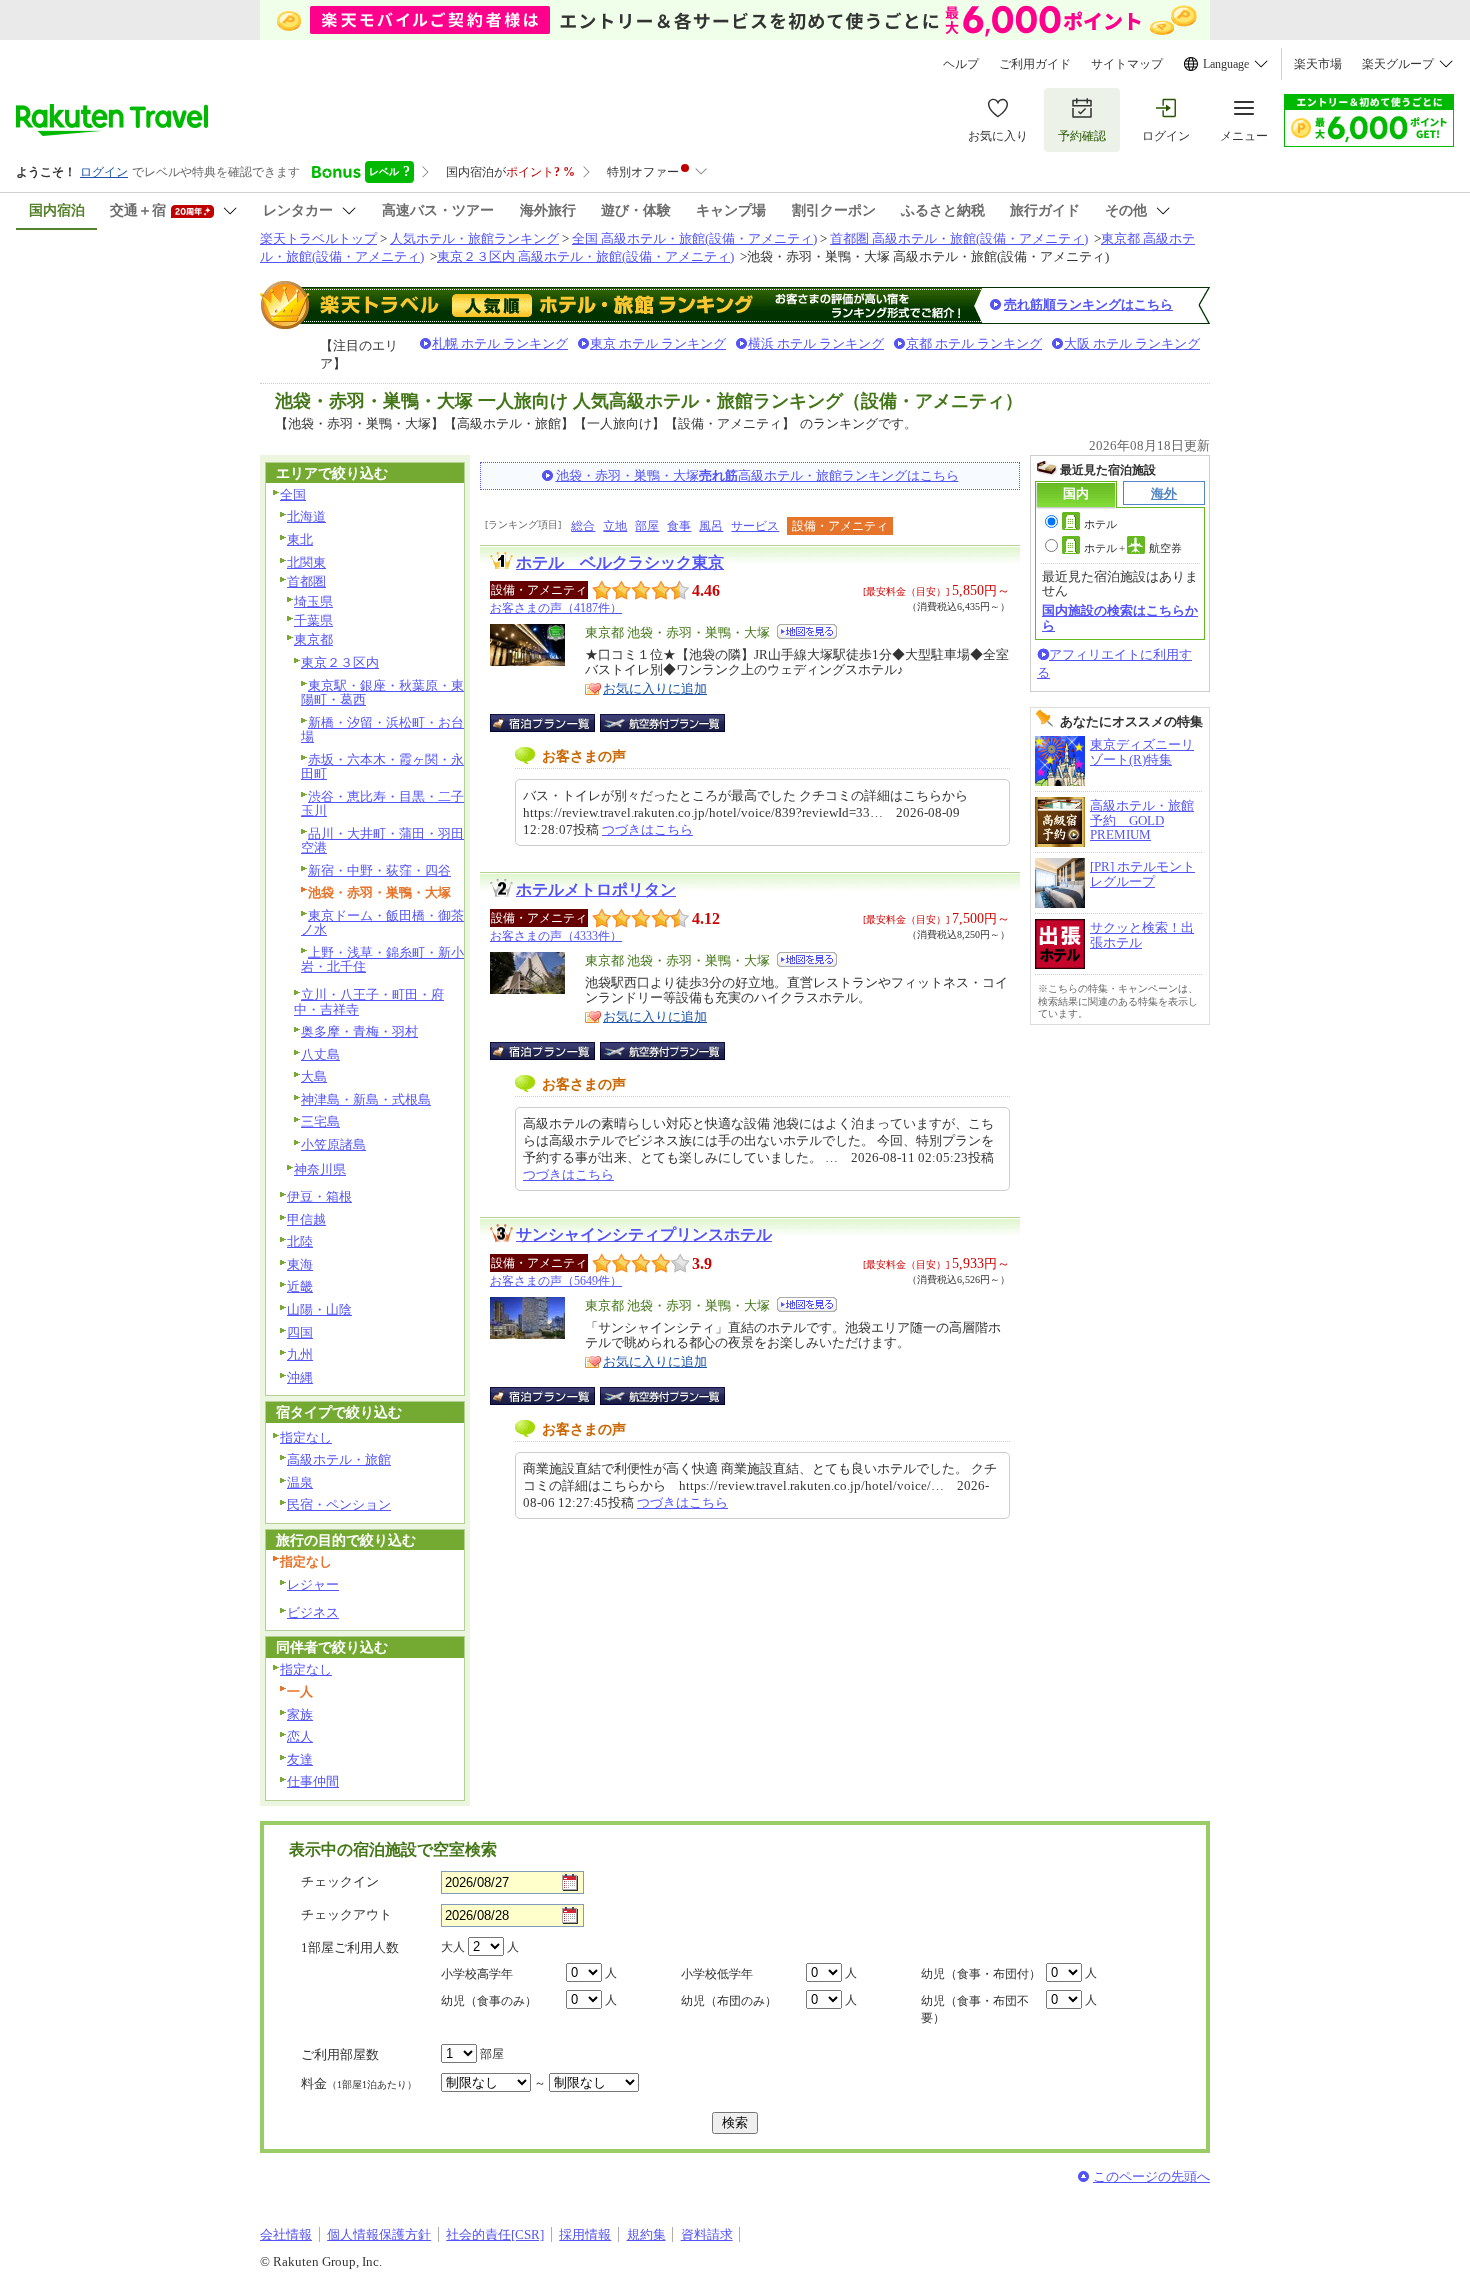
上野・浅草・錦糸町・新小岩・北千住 (382, 960)
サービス (755, 526)
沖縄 (300, 1377)
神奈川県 (320, 1169)
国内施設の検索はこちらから (1120, 617)
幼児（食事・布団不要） (975, 2009)
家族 (300, 1714)
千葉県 (313, 620)
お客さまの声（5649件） (556, 1281)
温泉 (300, 1482)
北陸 (300, 1241)
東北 (300, 539)
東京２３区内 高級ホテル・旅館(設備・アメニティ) (585, 256)
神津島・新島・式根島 (366, 1099)
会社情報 (286, 2234)
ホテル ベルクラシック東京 (620, 562)
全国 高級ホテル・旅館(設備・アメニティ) (694, 238)
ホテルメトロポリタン (596, 889)
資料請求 (707, 2234)
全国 (293, 494)
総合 (583, 526)
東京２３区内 (340, 662)
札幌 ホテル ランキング (500, 343)
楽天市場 (1318, 64)
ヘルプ (961, 64)
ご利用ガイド (1035, 64)
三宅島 (320, 1121)
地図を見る (807, 631)
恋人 (300, 1736)
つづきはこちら (647, 829)
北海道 (306, 516)
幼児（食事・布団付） (981, 1974)
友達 (300, 1759)
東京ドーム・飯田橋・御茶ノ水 (382, 923)
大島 (314, 1076)
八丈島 (320, 1054)
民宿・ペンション (339, 1504)
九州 (300, 1354)
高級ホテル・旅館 (339, 1459)
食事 (679, 526)
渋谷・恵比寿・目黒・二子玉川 (382, 804)
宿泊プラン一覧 (552, 723)
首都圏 (306, 581)
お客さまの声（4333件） (556, 936)
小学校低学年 (717, 1974)
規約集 (646, 2234)
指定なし (306, 1437)
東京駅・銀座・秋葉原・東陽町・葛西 (382, 693)
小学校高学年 (477, 1974)
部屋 (647, 526)
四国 (300, 1332)
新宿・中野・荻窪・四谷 (379, 870)
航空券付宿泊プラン (662, 723)
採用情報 (585, 2234)
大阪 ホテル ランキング (1132, 343)
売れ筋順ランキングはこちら (1088, 304)
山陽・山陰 (319, 1309)
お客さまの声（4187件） (556, 608)
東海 (300, 1264)
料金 (359, 2083)
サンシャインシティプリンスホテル (644, 1234)
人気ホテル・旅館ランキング (474, 238)
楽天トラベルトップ (318, 238)
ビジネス (313, 1612)
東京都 (313, 639)
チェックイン (340, 1881)
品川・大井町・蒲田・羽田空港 (382, 841)
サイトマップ (1127, 64)
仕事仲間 (313, 1781)
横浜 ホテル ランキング (816, 343)
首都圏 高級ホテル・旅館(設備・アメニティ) (959, 238)
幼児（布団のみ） (729, 2001)
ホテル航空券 (1133, 548)
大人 (453, 1947)
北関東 (306, 562)
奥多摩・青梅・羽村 (359, 1031)
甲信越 (306, 1219)
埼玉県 (313, 601)
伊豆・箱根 (319, 1196)
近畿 (300, 1286)
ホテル (1100, 524)
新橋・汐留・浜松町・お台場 (382, 730)
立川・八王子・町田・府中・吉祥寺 (369, 1002)
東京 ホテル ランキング (658, 343)
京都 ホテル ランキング (974, 343)
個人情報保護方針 (379, 2234)
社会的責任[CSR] (495, 2234)
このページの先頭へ (1151, 2176)
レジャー (313, 1584)
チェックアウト (346, 1914)
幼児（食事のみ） (489, 2001)
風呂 (711, 526)
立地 (615, 526)
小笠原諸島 (333, 1144)
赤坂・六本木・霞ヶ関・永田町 (382, 767)
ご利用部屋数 (340, 2054)
